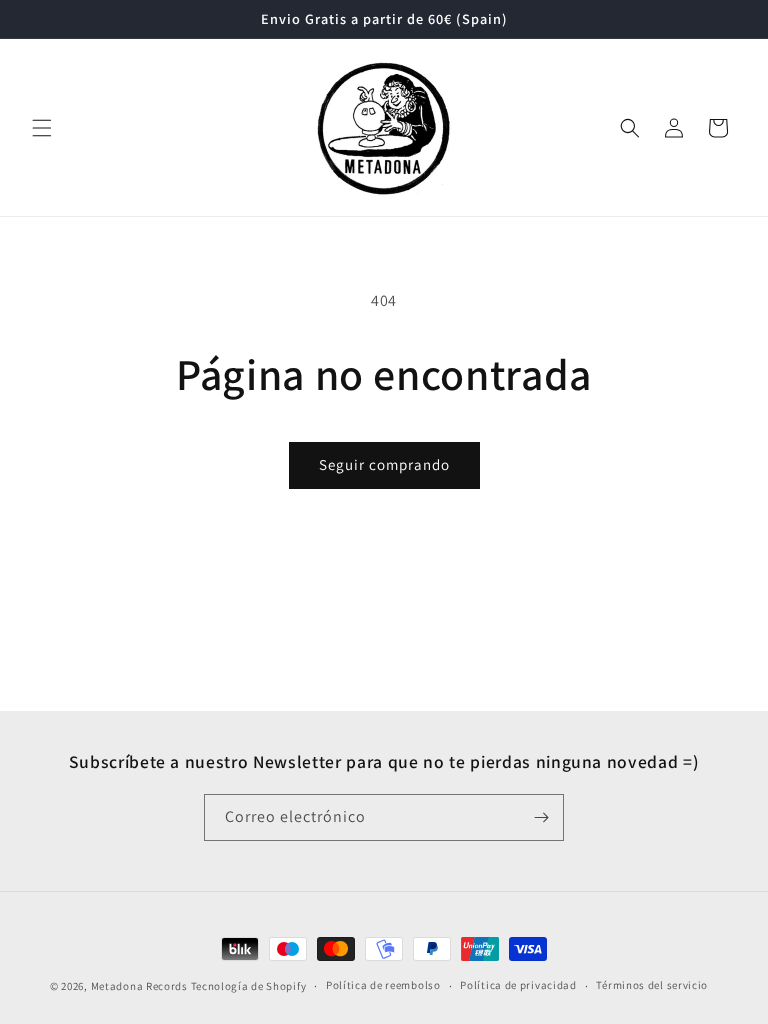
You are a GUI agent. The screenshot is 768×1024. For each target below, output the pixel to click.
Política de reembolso (383, 985)
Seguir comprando (384, 464)
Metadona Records (139, 986)
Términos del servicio (652, 985)
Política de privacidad (518, 985)
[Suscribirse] (541, 817)
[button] (42, 128)
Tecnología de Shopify (249, 986)
